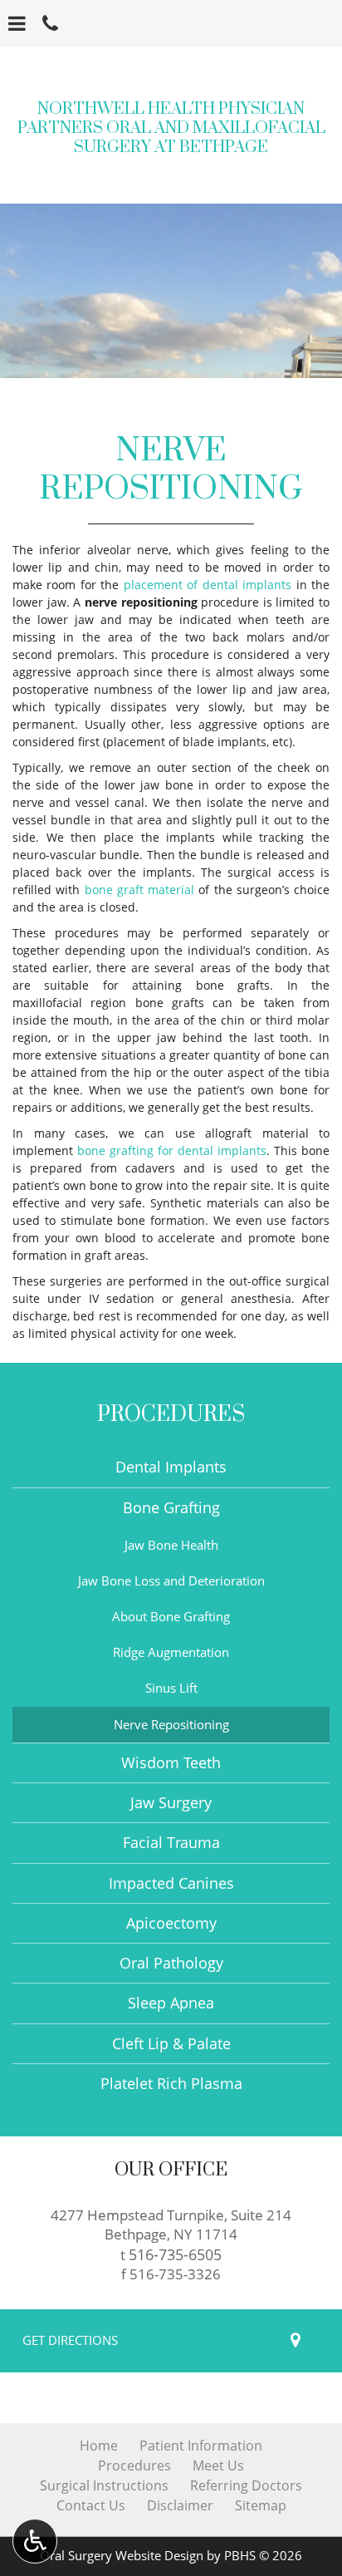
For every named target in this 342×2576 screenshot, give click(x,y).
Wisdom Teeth (171, 1762)
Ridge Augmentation (171, 1652)
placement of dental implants (208, 585)
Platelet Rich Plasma (171, 2083)
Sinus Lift (171, 1688)
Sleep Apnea (171, 2003)
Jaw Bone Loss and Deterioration (171, 1581)
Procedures (171, 1415)
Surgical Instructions (104, 2485)
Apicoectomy (171, 1923)
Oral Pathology (171, 1963)
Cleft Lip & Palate (171, 2043)
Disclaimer (180, 2505)
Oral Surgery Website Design (122, 2556)
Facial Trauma (171, 1842)
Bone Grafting (171, 1507)
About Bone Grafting (171, 1617)
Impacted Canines (171, 1883)
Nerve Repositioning (171, 1725)
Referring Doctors (246, 2485)
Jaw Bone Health (171, 1545)
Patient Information (201, 2446)
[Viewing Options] (35, 2541)
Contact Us (91, 2505)
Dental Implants (171, 1467)
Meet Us (218, 2465)
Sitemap (261, 2505)
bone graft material (140, 890)
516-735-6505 (175, 2254)
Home (99, 2446)
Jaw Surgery (171, 1802)
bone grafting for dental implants (172, 1150)
